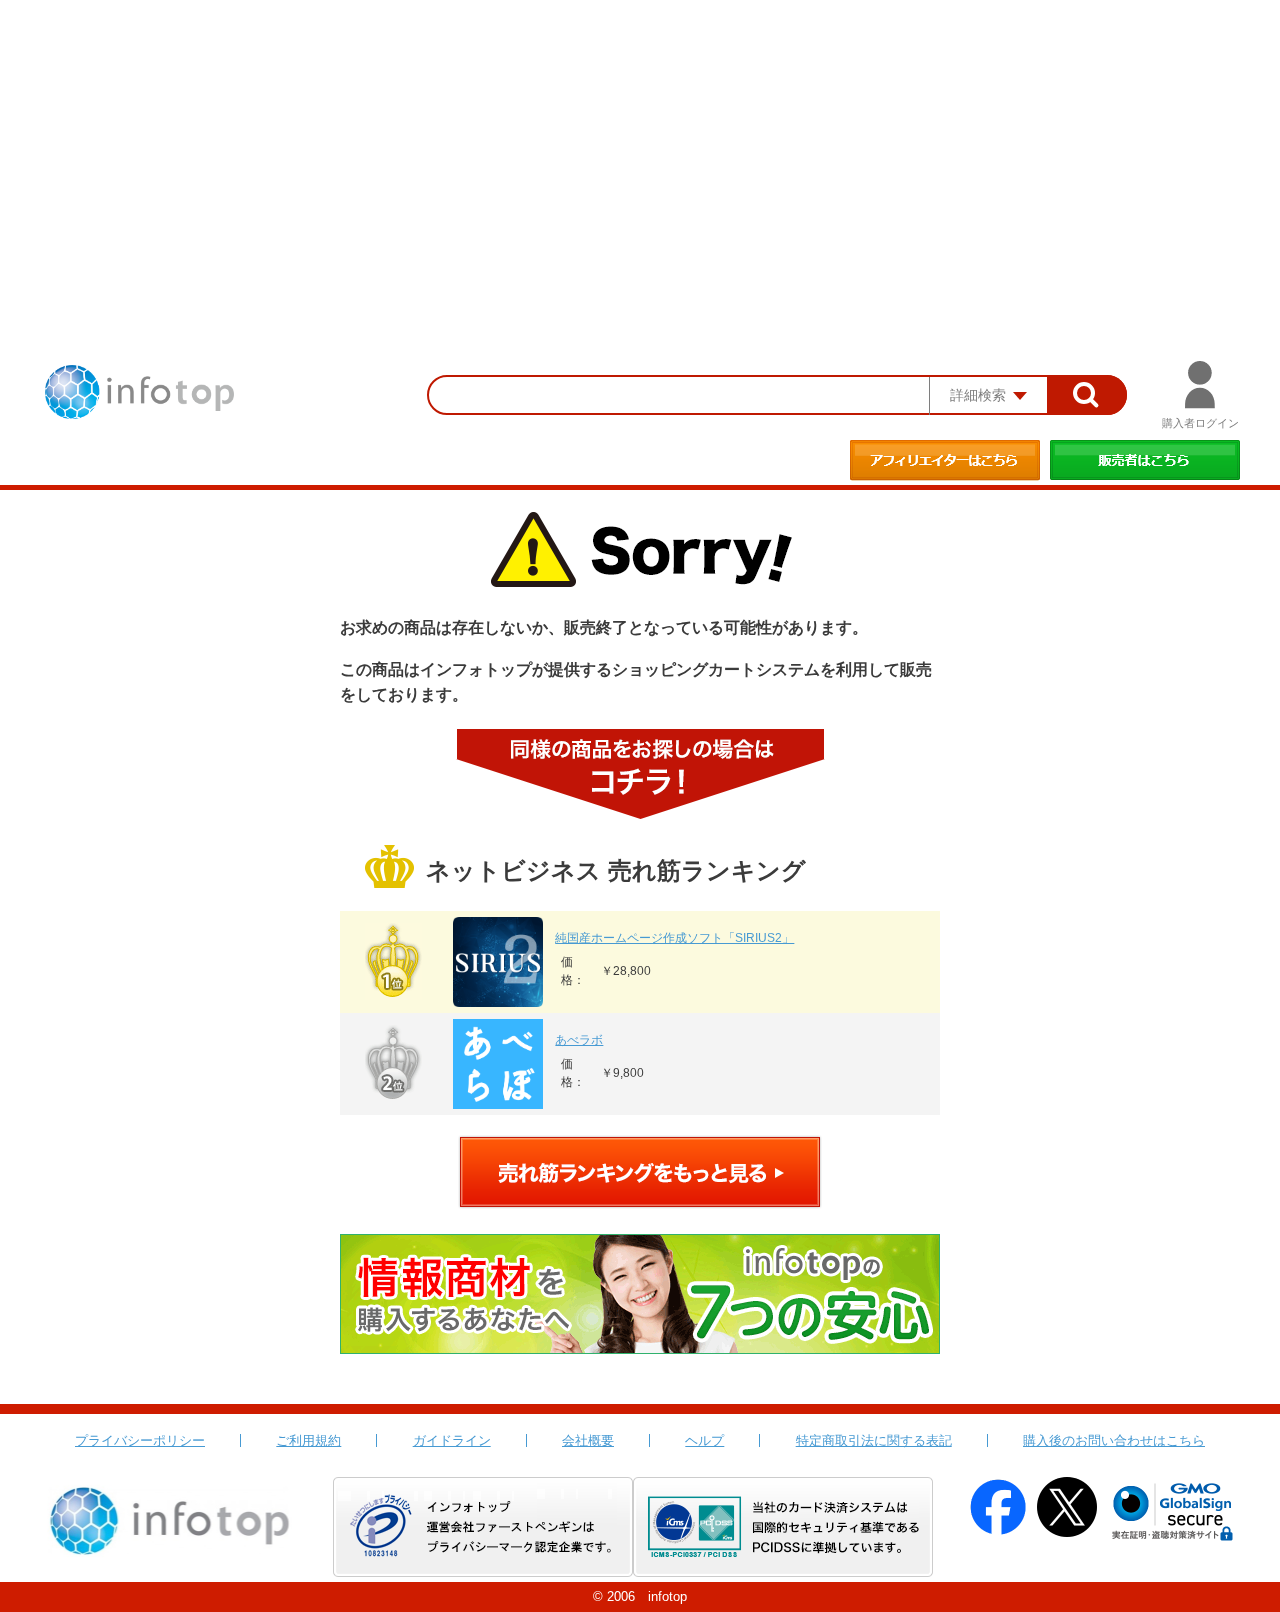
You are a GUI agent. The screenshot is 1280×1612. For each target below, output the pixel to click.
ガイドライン (452, 1440)
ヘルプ (704, 1440)
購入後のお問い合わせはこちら (1114, 1440)
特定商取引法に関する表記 (874, 1440)
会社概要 (588, 1440)
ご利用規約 (308, 1440)
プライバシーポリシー (140, 1440)
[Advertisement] (640, 150)
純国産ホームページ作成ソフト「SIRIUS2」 (674, 938)
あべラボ (579, 1040)
